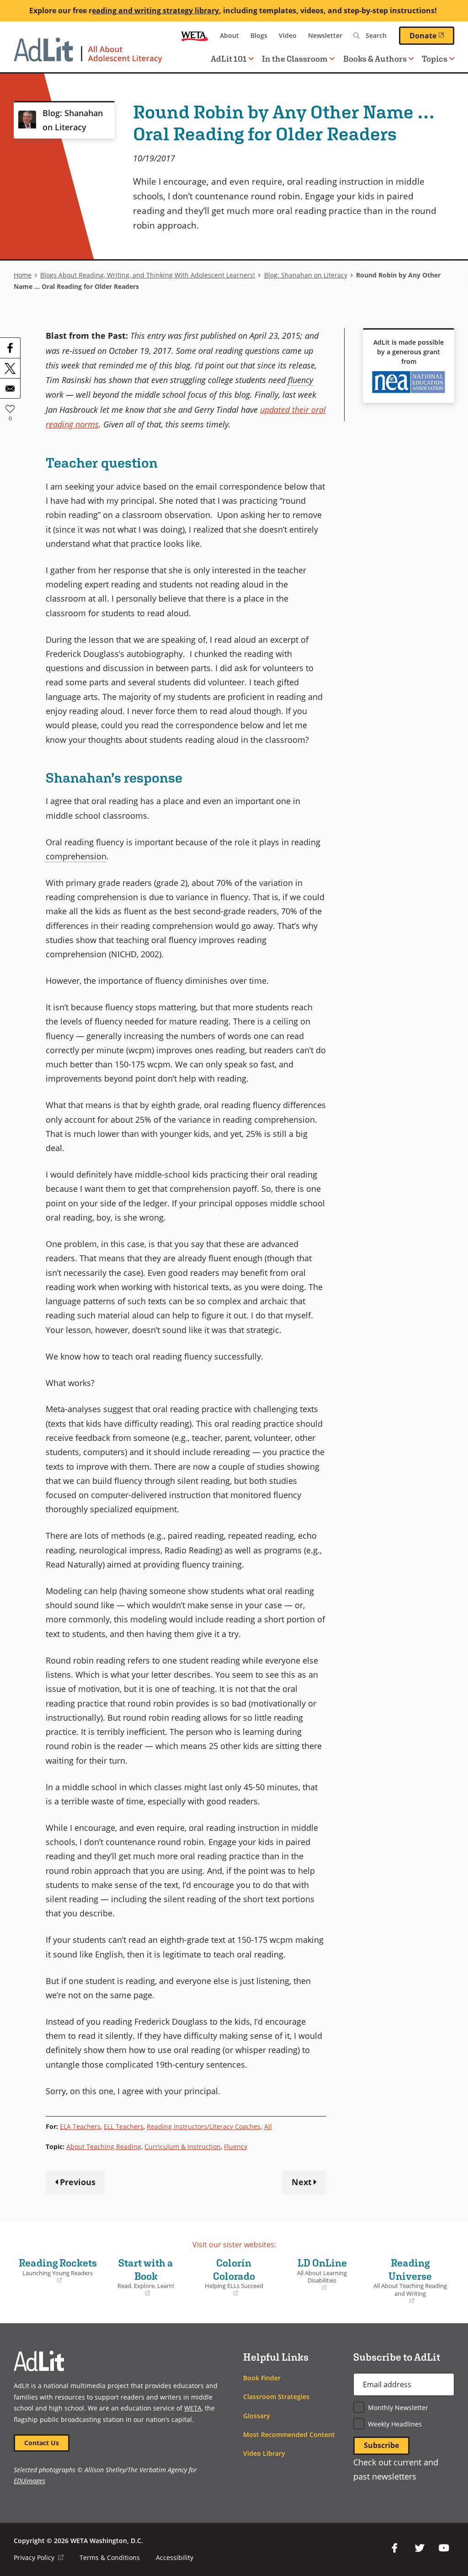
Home (23, 275)
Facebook (395, 2548)
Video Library (264, 2453)
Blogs (259, 35)
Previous (78, 2182)
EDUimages (29, 2481)
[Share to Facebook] (10, 348)
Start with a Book (140, 2277)
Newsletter (325, 35)
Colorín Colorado (229, 2277)
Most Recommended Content (289, 2435)
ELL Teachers (124, 2126)
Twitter (420, 2548)
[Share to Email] (10, 388)
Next (302, 2182)
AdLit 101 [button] (229, 59)
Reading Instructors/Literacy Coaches (204, 2126)
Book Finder (262, 2378)
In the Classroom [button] (295, 59)
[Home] (88, 55)
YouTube (444, 2548)
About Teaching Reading (104, 2147)
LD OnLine (315, 2275)
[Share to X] (10, 368)
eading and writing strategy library (155, 11)
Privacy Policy (39, 2557)
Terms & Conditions (110, 2557)
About (229, 35)
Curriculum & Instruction (183, 2147)
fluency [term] (300, 380)
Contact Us (42, 2443)
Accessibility (175, 2557)
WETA (195, 36)
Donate (432, 35)
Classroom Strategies (276, 2397)
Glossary (257, 2416)
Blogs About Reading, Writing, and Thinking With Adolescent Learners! (148, 275)
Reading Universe (409, 2281)
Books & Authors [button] (375, 59)
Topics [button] (435, 59)
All (268, 2126)
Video (288, 35)
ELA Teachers (80, 2126)
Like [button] (10, 409)
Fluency (236, 2147)
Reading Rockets (58, 2271)
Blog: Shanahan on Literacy (306, 275)
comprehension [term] (76, 856)
